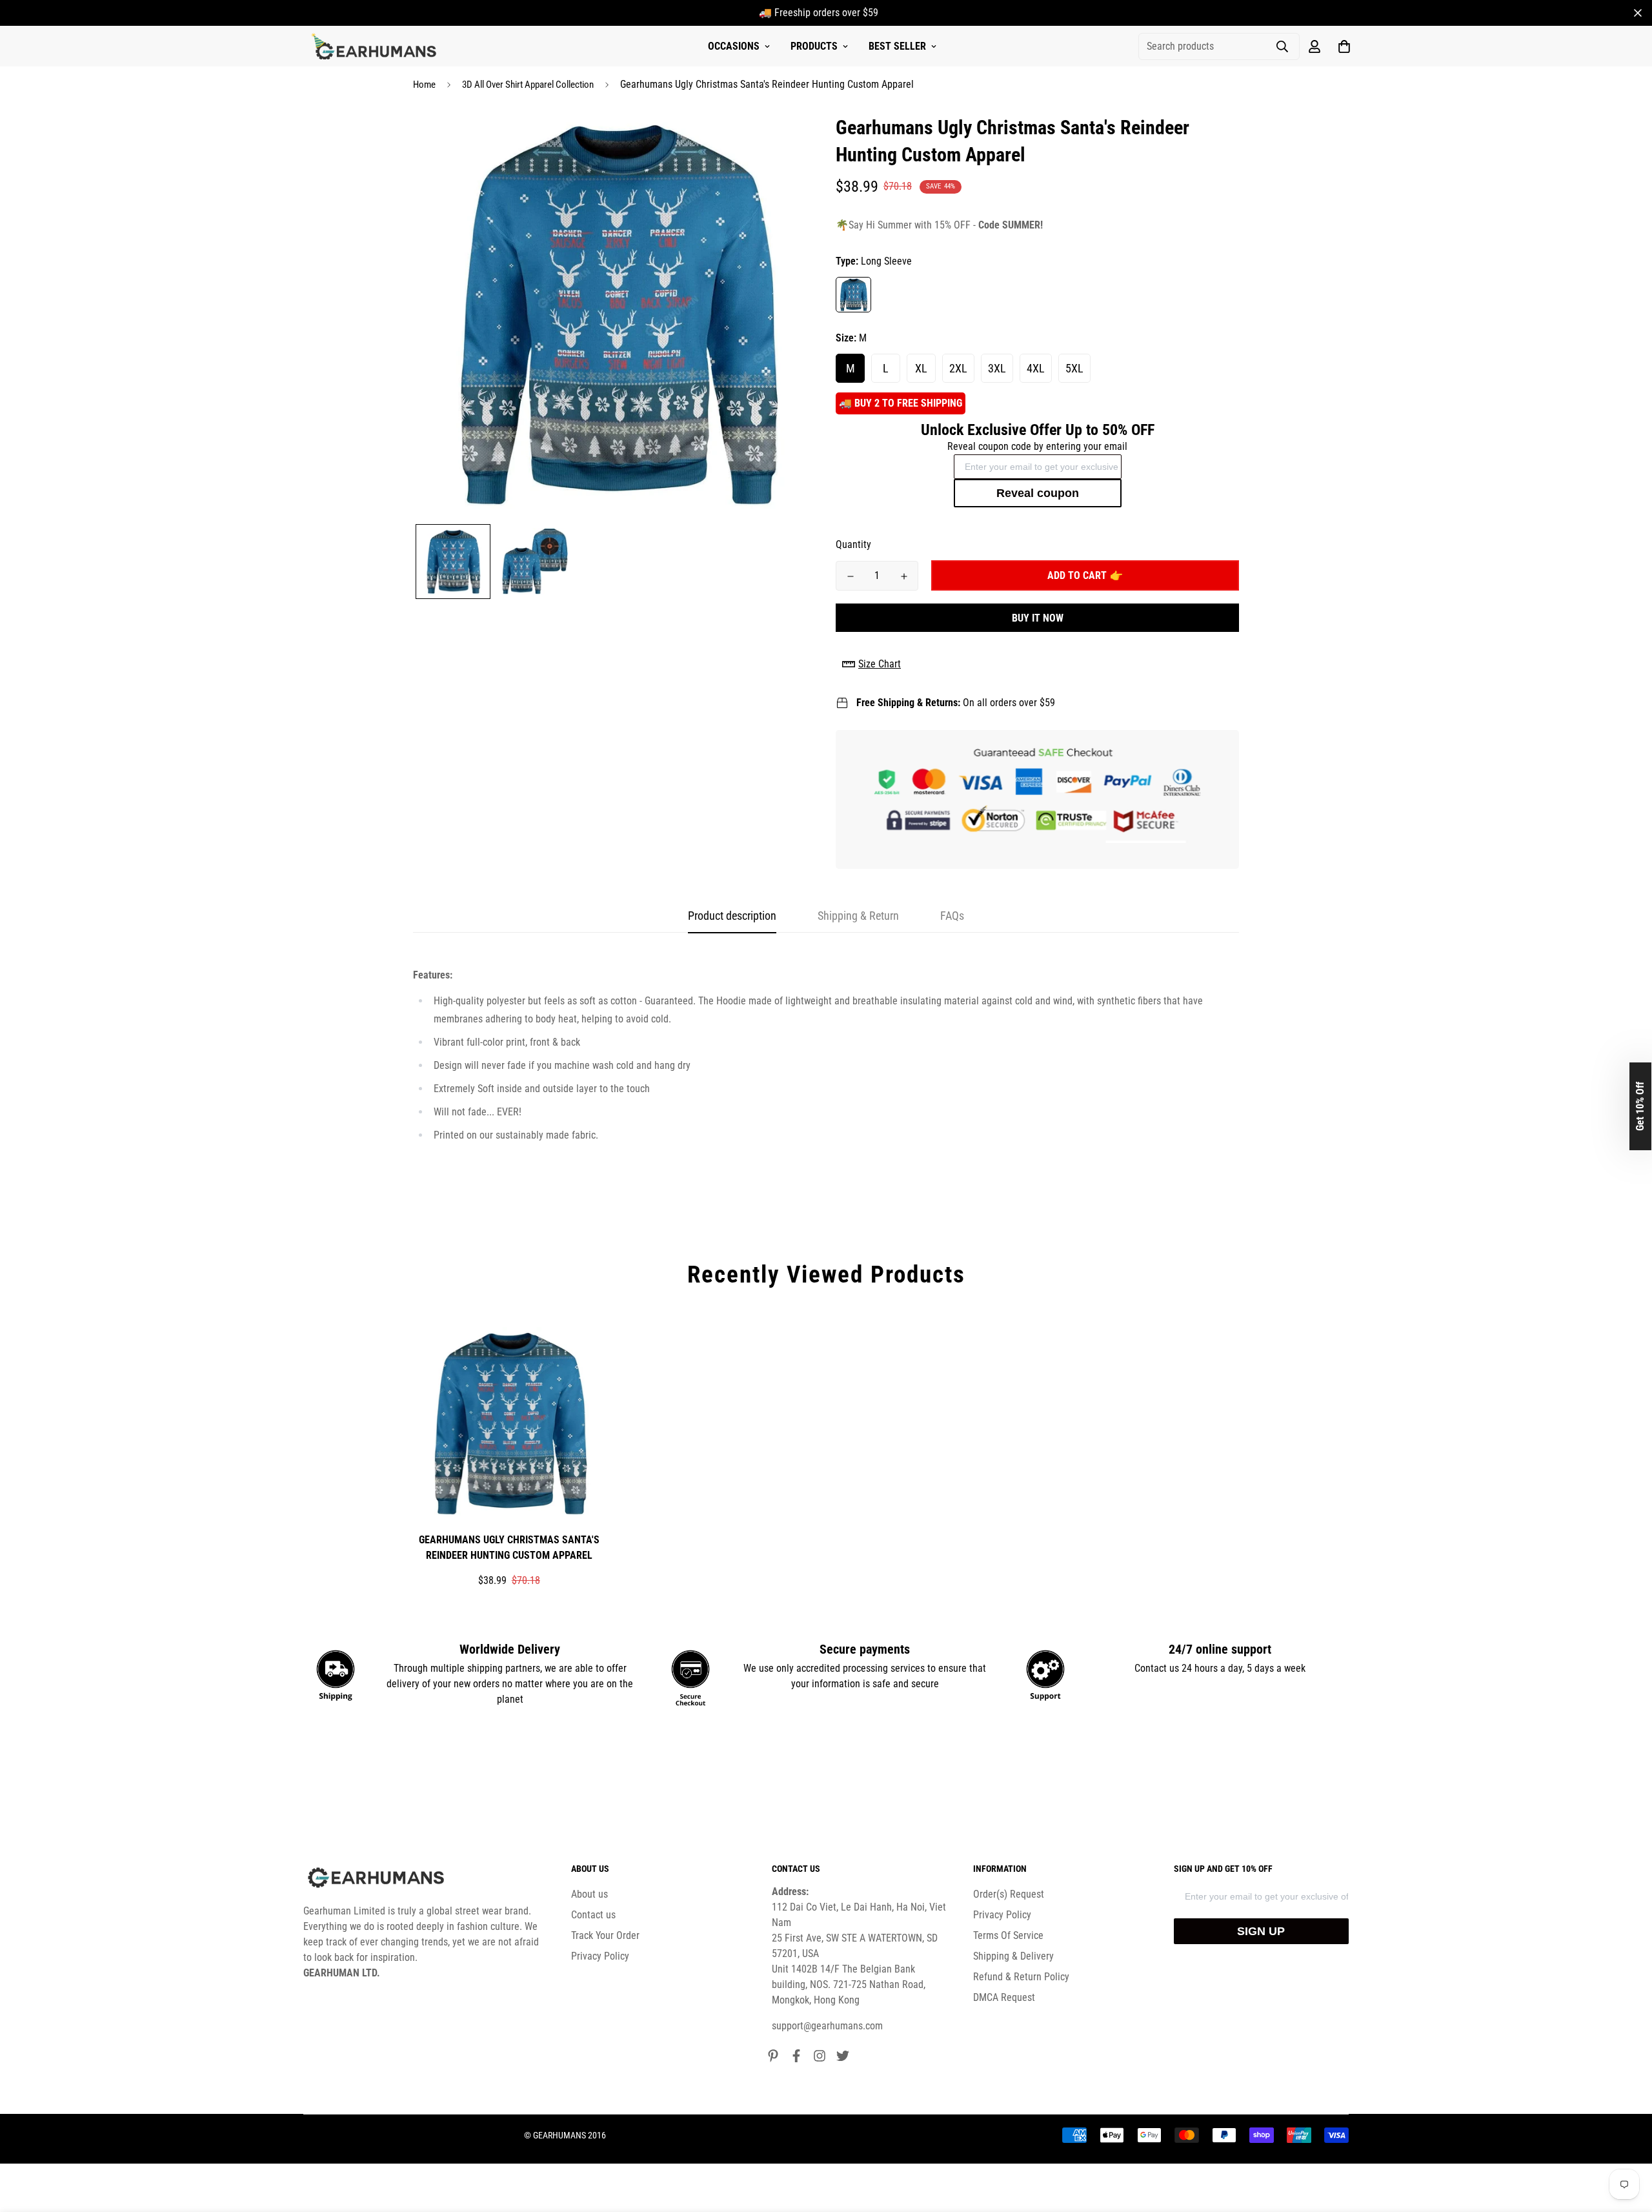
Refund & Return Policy (1021, 1977)
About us (589, 1894)
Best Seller (897, 46)
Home (424, 85)
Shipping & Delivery (1013, 1956)
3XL (997, 368)
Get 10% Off (1640, 1106)
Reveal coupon (1038, 493)
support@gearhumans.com (827, 2026)
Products (814, 46)
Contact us (593, 1915)
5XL (1074, 368)
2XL (958, 368)
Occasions (734, 46)
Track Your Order (605, 1935)
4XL (1036, 368)
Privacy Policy (600, 1956)
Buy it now (1038, 618)
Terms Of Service (1008, 1935)
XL (921, 368)
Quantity (853, 544)
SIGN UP (1261, 1931)
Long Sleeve (853, 295)
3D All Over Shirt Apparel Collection (528, 85)
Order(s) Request (1009, 1894)
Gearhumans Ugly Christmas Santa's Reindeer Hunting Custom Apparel (509, 1547)
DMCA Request (1004, 1997)
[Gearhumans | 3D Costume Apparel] (376, 46)
